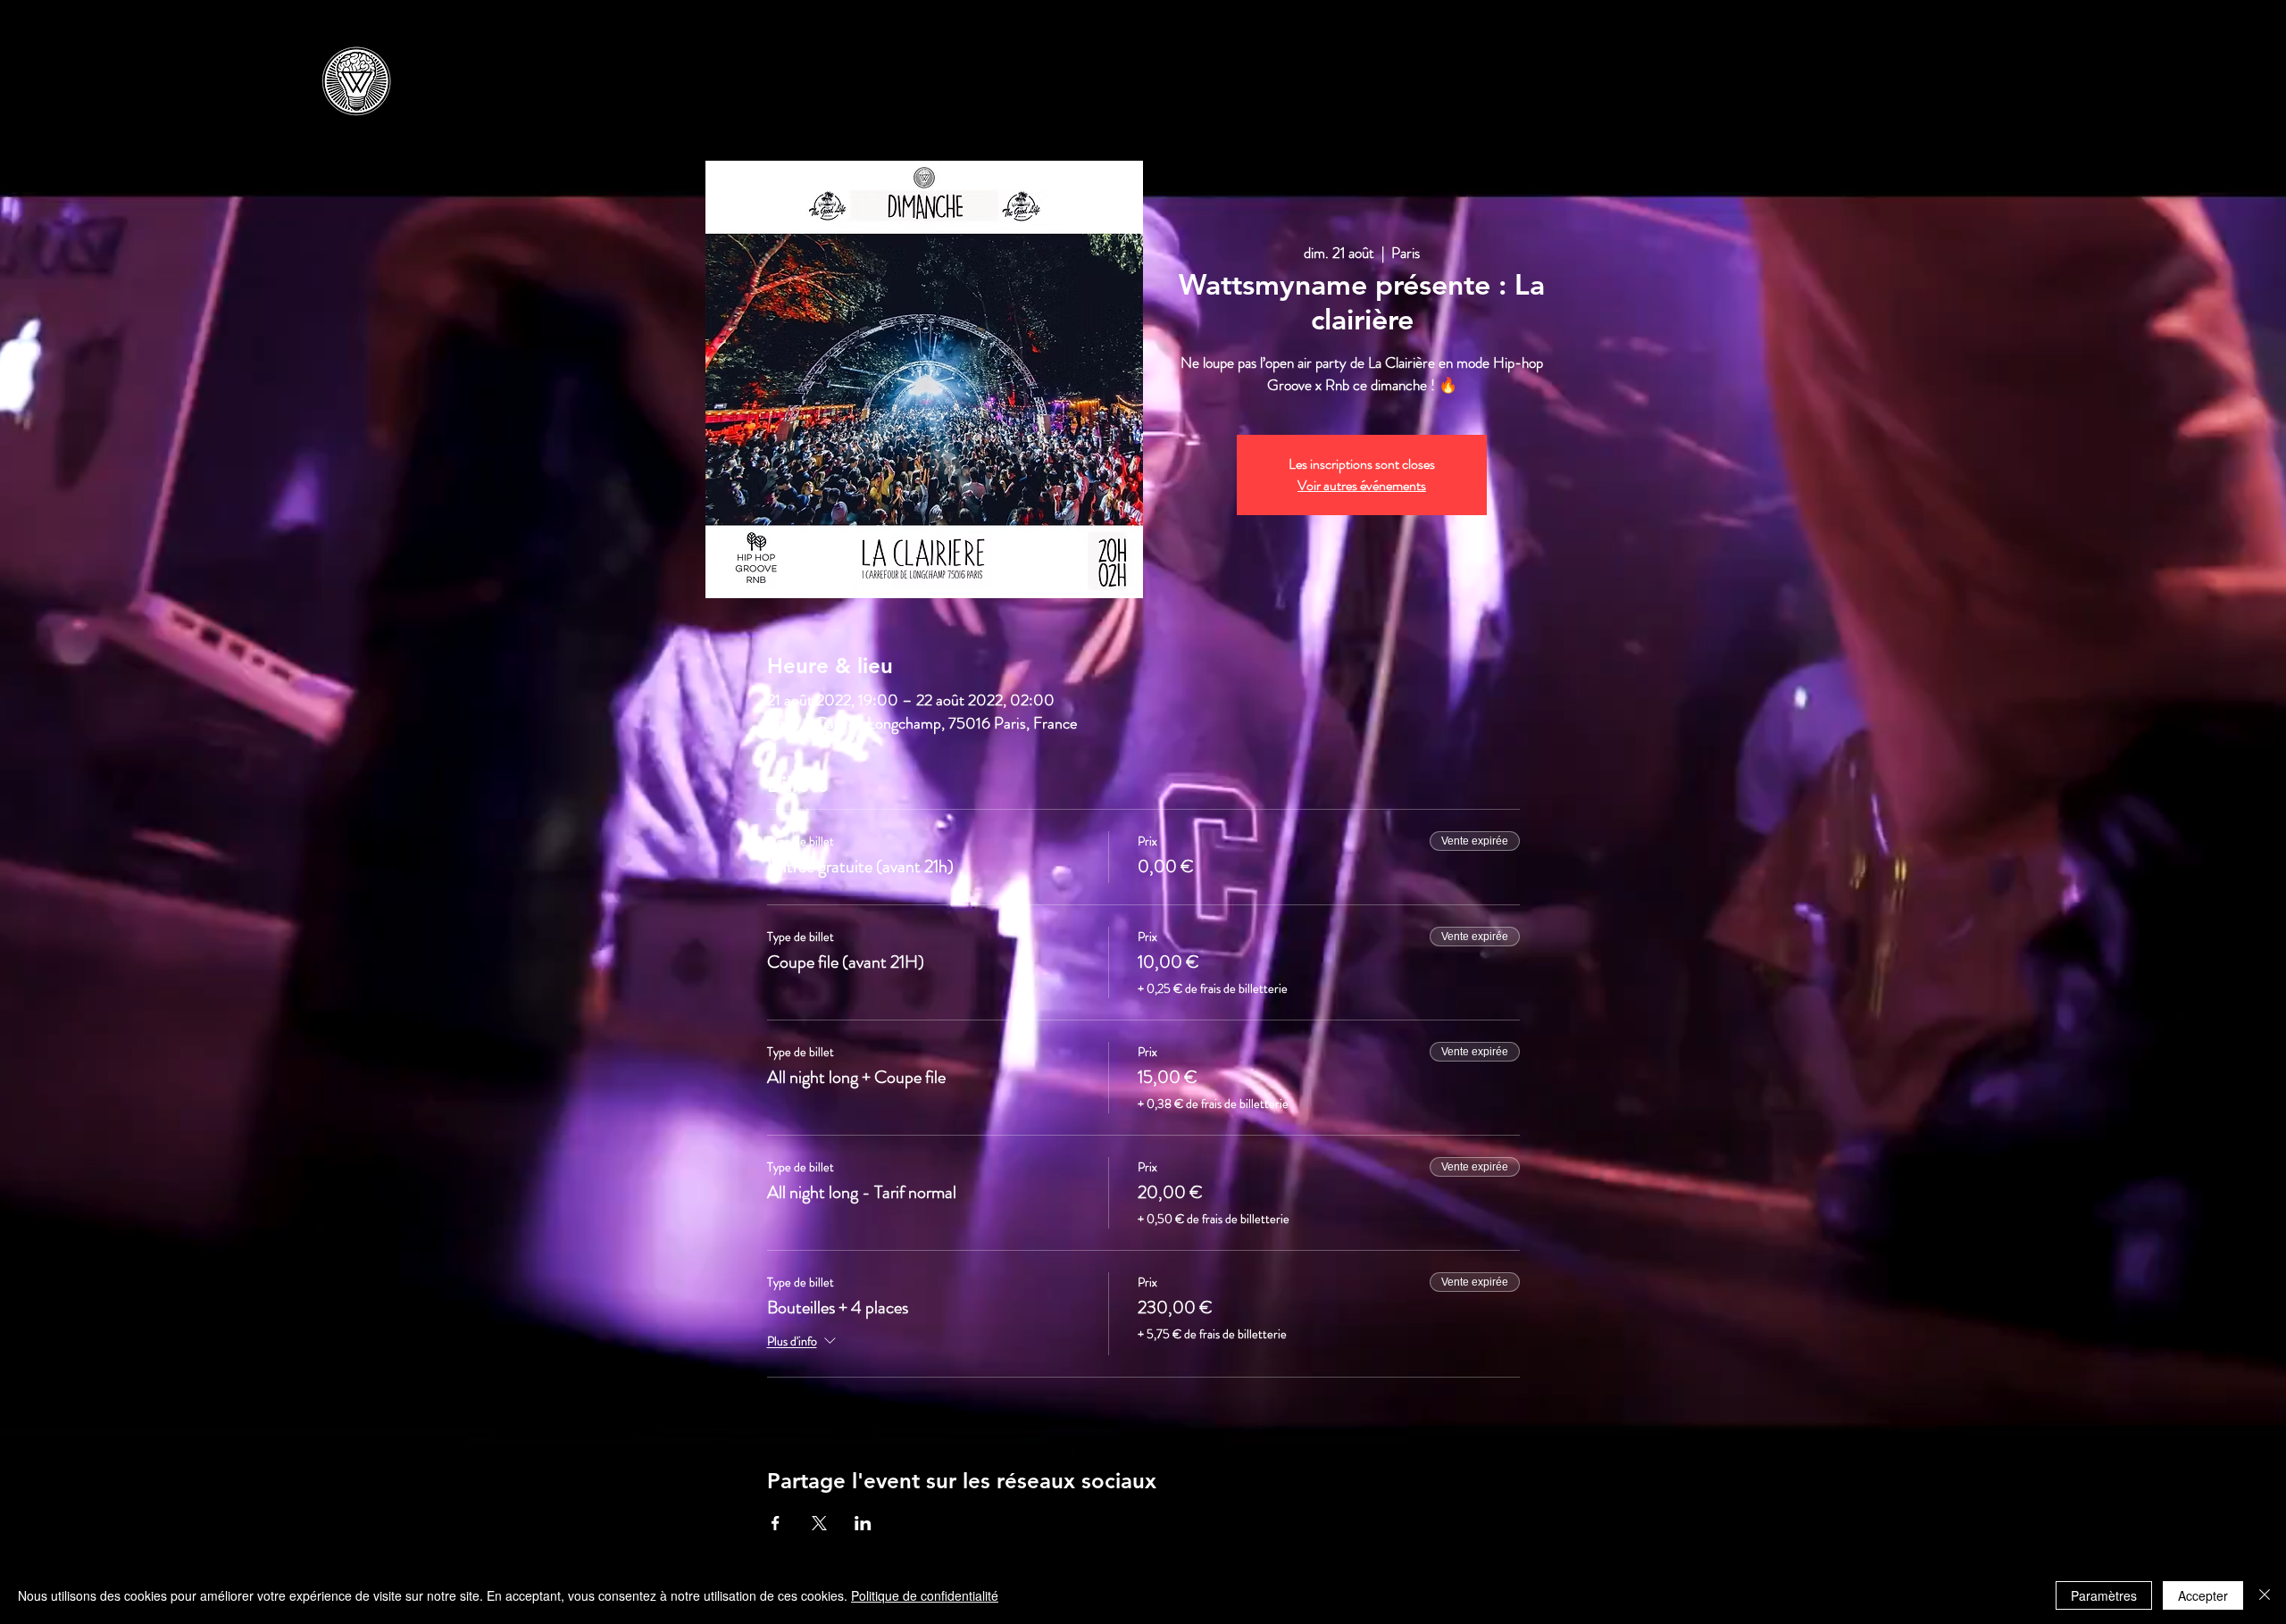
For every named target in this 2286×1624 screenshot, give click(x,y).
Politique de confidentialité (925, 1595)
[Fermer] (2265, 1595)
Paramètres (2104, 1595)
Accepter (2203, 1595)
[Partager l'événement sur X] (819, 1523)
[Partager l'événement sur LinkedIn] (863, 1523)
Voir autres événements (1362, 485)
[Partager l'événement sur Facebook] (776, 1523)
